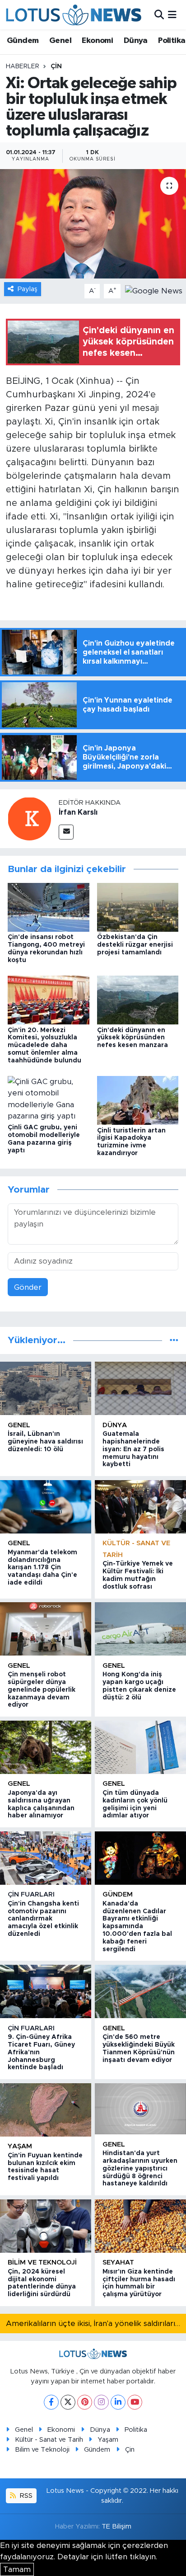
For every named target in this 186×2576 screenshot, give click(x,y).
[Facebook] (51, 2402)
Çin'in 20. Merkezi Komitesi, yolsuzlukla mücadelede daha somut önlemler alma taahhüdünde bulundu (44, 1045)
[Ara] (159, 15)
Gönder (28, 1287)
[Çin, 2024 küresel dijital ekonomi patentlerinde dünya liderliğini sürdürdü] (46, 2226)
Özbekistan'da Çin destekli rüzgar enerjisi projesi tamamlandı (135, 945)
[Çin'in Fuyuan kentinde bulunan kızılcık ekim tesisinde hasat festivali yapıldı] (46, 2110)
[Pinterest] (85, 2402)
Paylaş (28, 289)
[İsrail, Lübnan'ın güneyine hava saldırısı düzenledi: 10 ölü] (46, 1388)
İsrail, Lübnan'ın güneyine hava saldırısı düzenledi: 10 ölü (45, 1442)
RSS (25, 2496)
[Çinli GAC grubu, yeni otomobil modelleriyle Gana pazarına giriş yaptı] (49, 1098)
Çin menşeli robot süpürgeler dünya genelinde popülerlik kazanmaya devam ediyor (42, 1690)
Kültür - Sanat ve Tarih (49, 2440)
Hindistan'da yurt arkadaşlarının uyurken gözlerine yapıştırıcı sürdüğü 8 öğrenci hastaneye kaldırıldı (140, 2168)
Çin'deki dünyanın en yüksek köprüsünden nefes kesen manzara (133, 1038)
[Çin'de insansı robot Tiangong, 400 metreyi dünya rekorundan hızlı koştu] (49, 907)
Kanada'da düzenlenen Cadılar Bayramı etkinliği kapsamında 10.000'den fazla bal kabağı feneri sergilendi (137, 1927)
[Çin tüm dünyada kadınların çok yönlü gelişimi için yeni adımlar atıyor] (140, 1747)
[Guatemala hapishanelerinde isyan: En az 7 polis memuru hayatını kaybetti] (140, 1388)
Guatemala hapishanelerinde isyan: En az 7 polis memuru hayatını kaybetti (133, 1449)
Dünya (136, 41)
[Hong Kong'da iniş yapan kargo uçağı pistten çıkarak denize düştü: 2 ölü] (140, 1629)
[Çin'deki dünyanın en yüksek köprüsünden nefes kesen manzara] (138, 1000)
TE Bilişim (116, 2526)
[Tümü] (174, 1340)
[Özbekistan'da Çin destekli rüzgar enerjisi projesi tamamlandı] (138, 907)
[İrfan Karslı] (29, 819)
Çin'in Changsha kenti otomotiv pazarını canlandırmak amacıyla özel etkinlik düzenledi (43, 1919)
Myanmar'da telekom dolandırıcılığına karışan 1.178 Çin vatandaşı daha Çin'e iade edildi (42, 1568)
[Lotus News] (74, 15)
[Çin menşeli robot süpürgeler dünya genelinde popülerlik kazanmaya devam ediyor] (46, 1629)
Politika (172, 41)
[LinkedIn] (118, 2402)
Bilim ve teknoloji (42, 2262)
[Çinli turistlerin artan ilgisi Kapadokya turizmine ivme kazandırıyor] (138, 1100)
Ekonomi (97, 41)
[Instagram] (101, 2402)
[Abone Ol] (154, 290)
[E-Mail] (66, 832)
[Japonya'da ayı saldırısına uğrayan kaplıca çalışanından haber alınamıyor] (46, 1747)
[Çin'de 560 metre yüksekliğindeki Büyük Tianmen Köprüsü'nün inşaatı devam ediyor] (140, 1991)
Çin (56, 66)
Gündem (23, 41)
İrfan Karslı (78, 812)
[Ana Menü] (172, 15)
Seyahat (118, 2262)
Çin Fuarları (31, 1894)
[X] (68, 2402)
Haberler (23, 66)
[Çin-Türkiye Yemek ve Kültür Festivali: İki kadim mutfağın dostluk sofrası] (140, 1507)
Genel (60, 41)
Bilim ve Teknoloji (42, 2450)
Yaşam (20, 2146)
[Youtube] (135, 2402)
